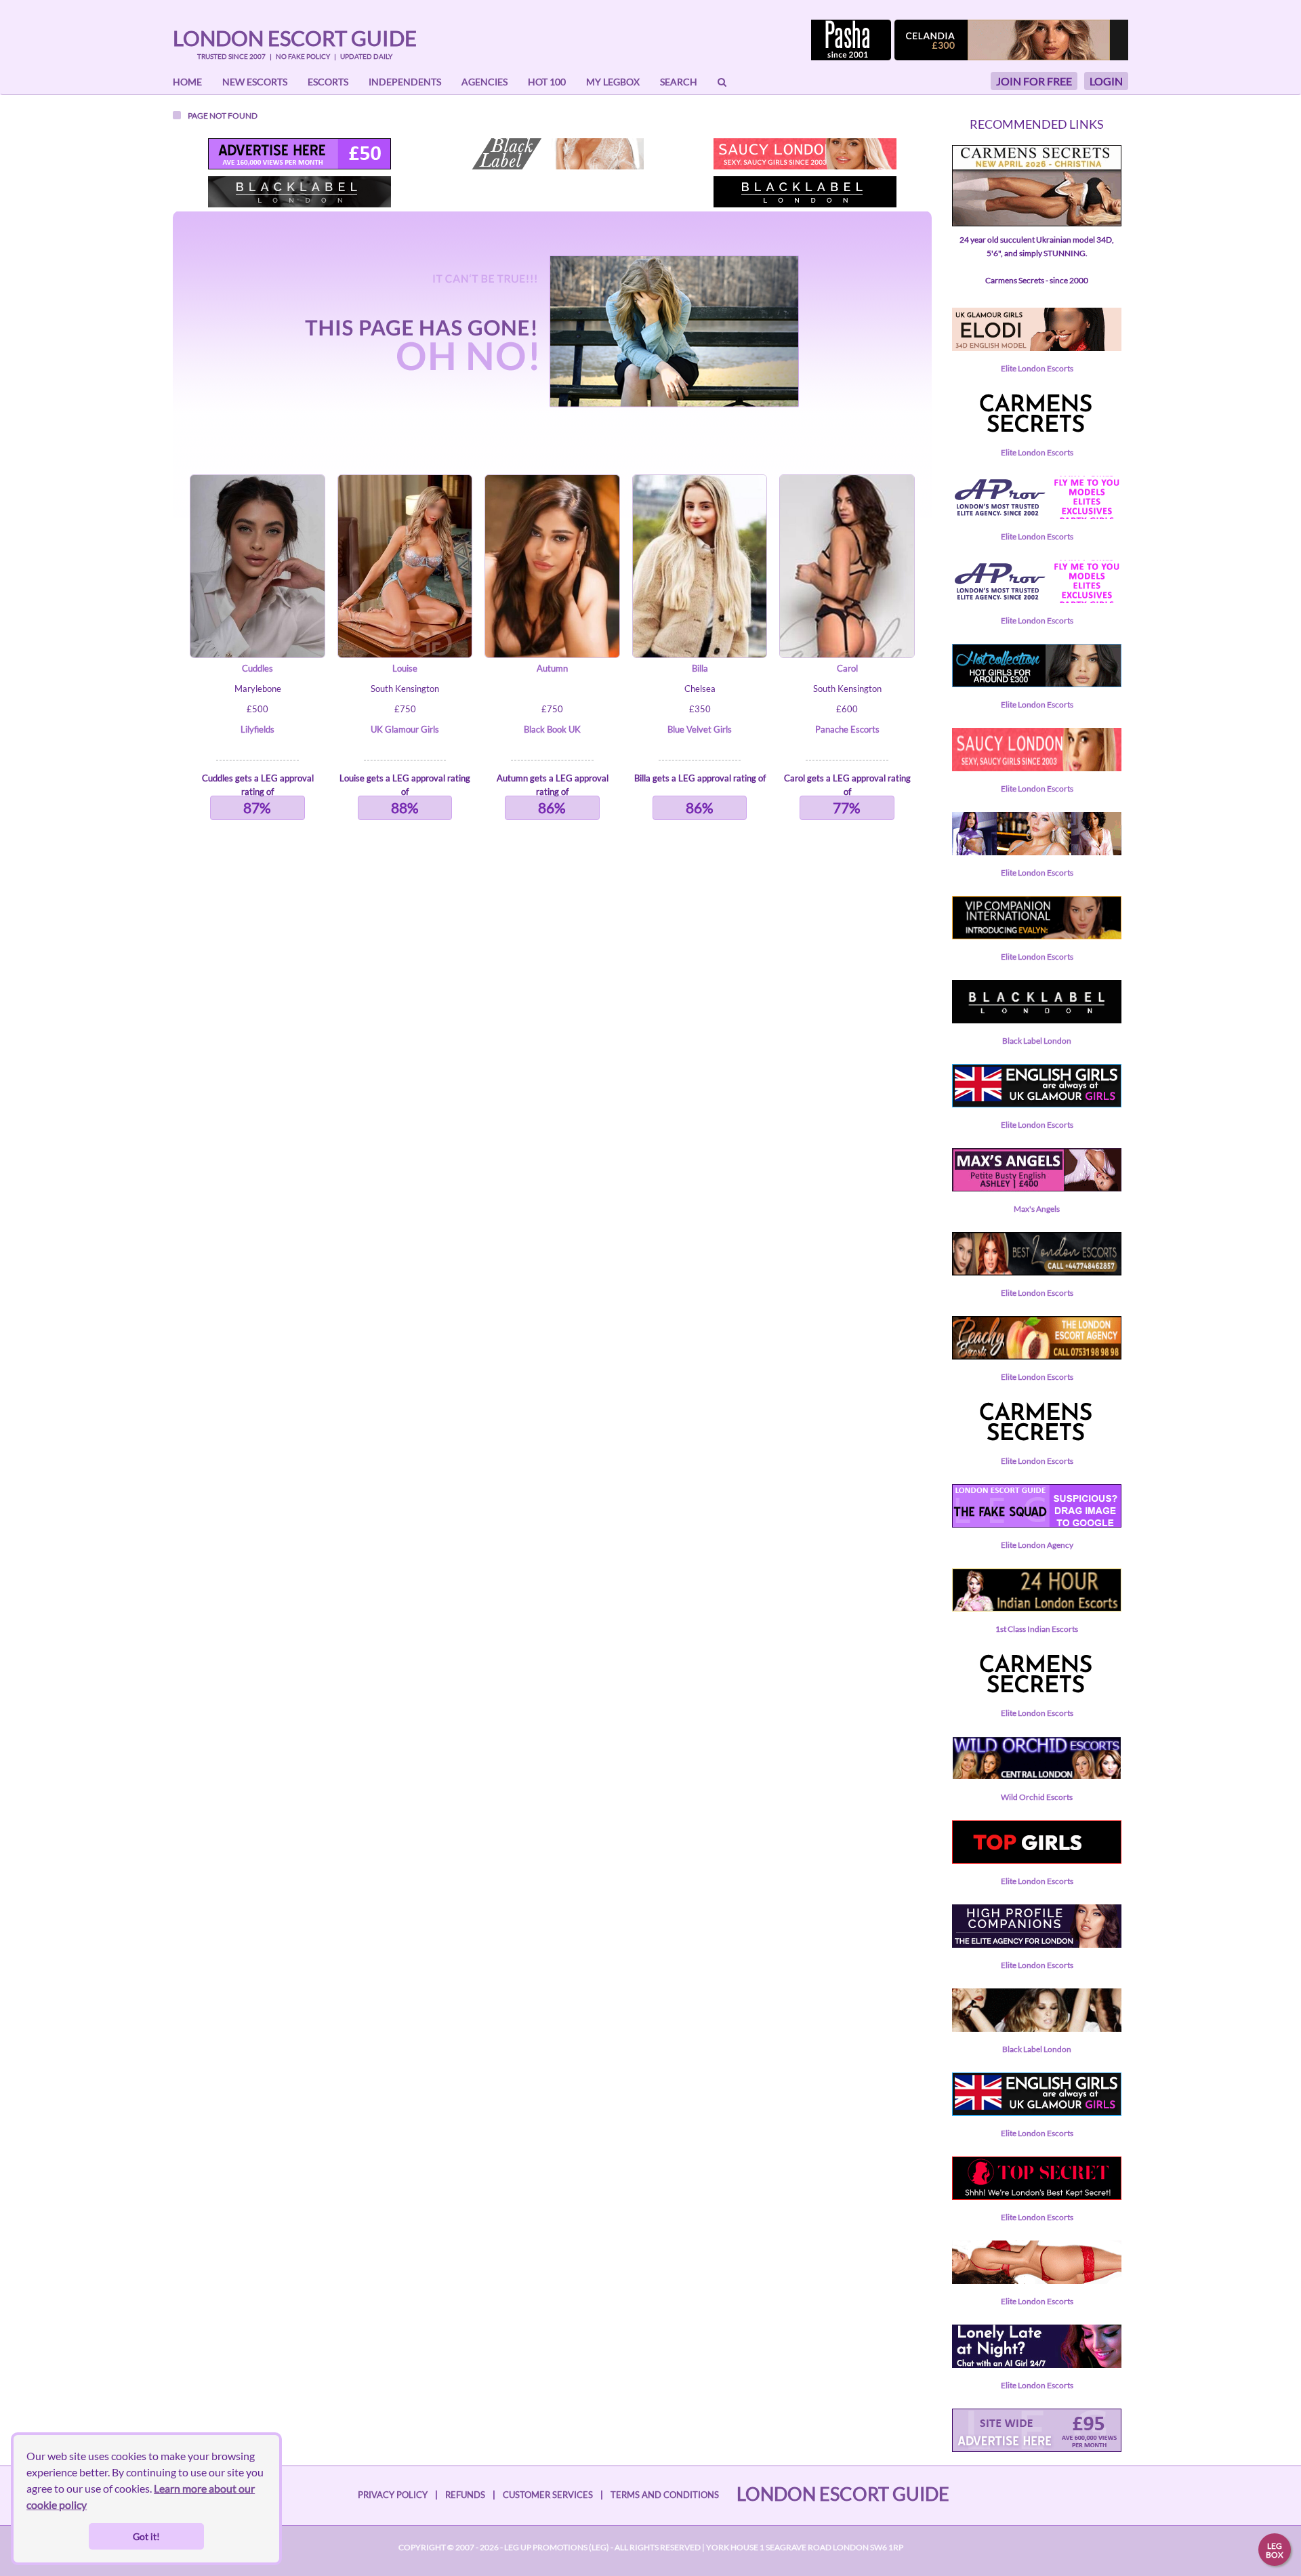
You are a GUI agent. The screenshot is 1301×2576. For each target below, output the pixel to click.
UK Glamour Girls (405, 729)
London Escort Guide (295, 38)
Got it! (146, 2536)
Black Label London (1037, 1041)
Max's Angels (1037, 1209)
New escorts (255, 82)
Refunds (465, 2495)
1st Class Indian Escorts (1037, 1629)
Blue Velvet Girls (700, 729)
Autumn (552, 668)
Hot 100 (547, 82)
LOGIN (1106, 81)
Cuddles (257, 668)
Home (187, 82)
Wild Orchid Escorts (1037, 1797)
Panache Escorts (847, 729)
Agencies (484, 82)
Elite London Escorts (1037, 368)
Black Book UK (552, 729)
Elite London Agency (1037, 1545)
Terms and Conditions (665, 2495)
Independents (405, 82)
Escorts (328, 82)
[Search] (722, 82)
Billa (700, 668)
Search (679, 82)
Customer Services (548, 2495)
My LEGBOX (613, 82)
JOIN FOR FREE (1034, 81)
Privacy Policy (393, 2495)
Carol (847, 668)
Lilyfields (257, 729)
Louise (405, 668)
